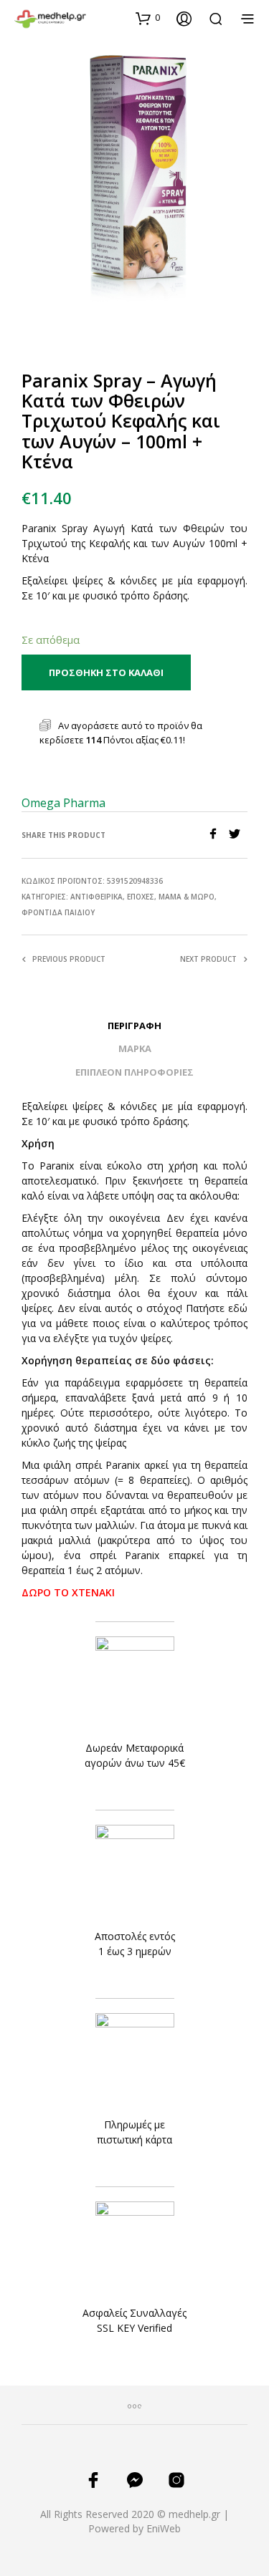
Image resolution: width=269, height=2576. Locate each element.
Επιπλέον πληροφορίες (134, 1072)
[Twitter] (238, 835)
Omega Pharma (63, 803)
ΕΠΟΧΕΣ (141, 897)
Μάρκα (135, 1048)
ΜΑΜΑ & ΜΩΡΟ (187, 897)
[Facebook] (218, 835)
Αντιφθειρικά (96, 897)
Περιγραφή (134, 1026)
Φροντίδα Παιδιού (58, 912)
